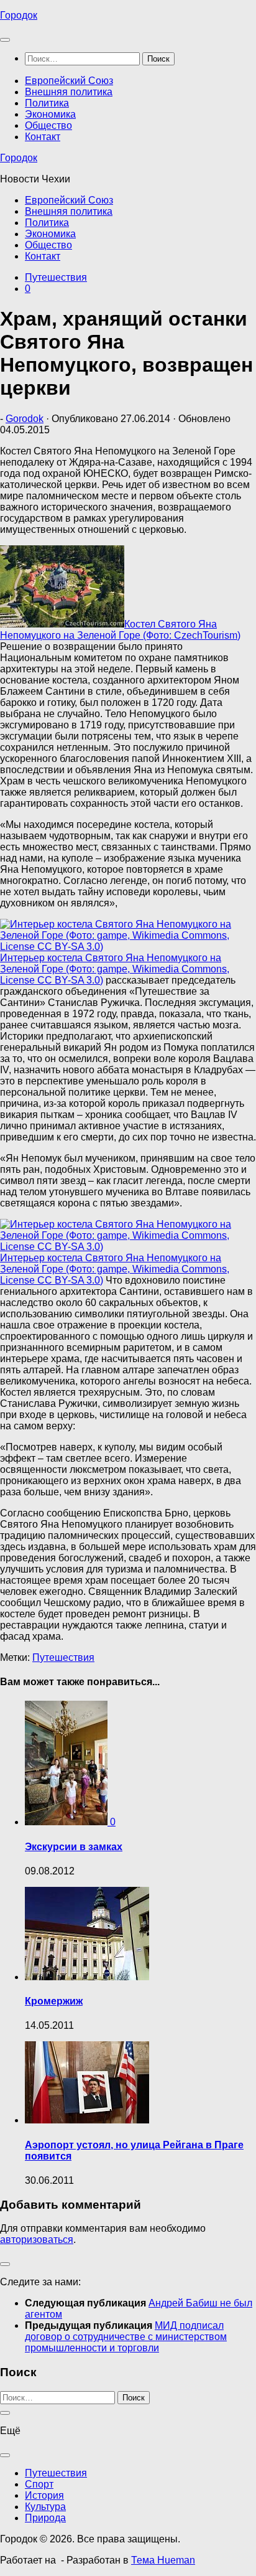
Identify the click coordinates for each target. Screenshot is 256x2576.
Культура (45, 2507)
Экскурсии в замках (74, 1847)
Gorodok (25, 419)
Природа (45, 2518)
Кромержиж (54, 2001)
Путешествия (56, 277)
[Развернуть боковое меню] (5, 2264)
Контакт (43, 137)
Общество (48, 125)
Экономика (50, 114)
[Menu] (5, 40)
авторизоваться (37, 2240)
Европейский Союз (69, 81)
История (44, 2495)
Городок (19, 15)
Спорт (39, 2484)
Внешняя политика (69, 92)
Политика (47, 103)
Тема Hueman (163, 2560)
